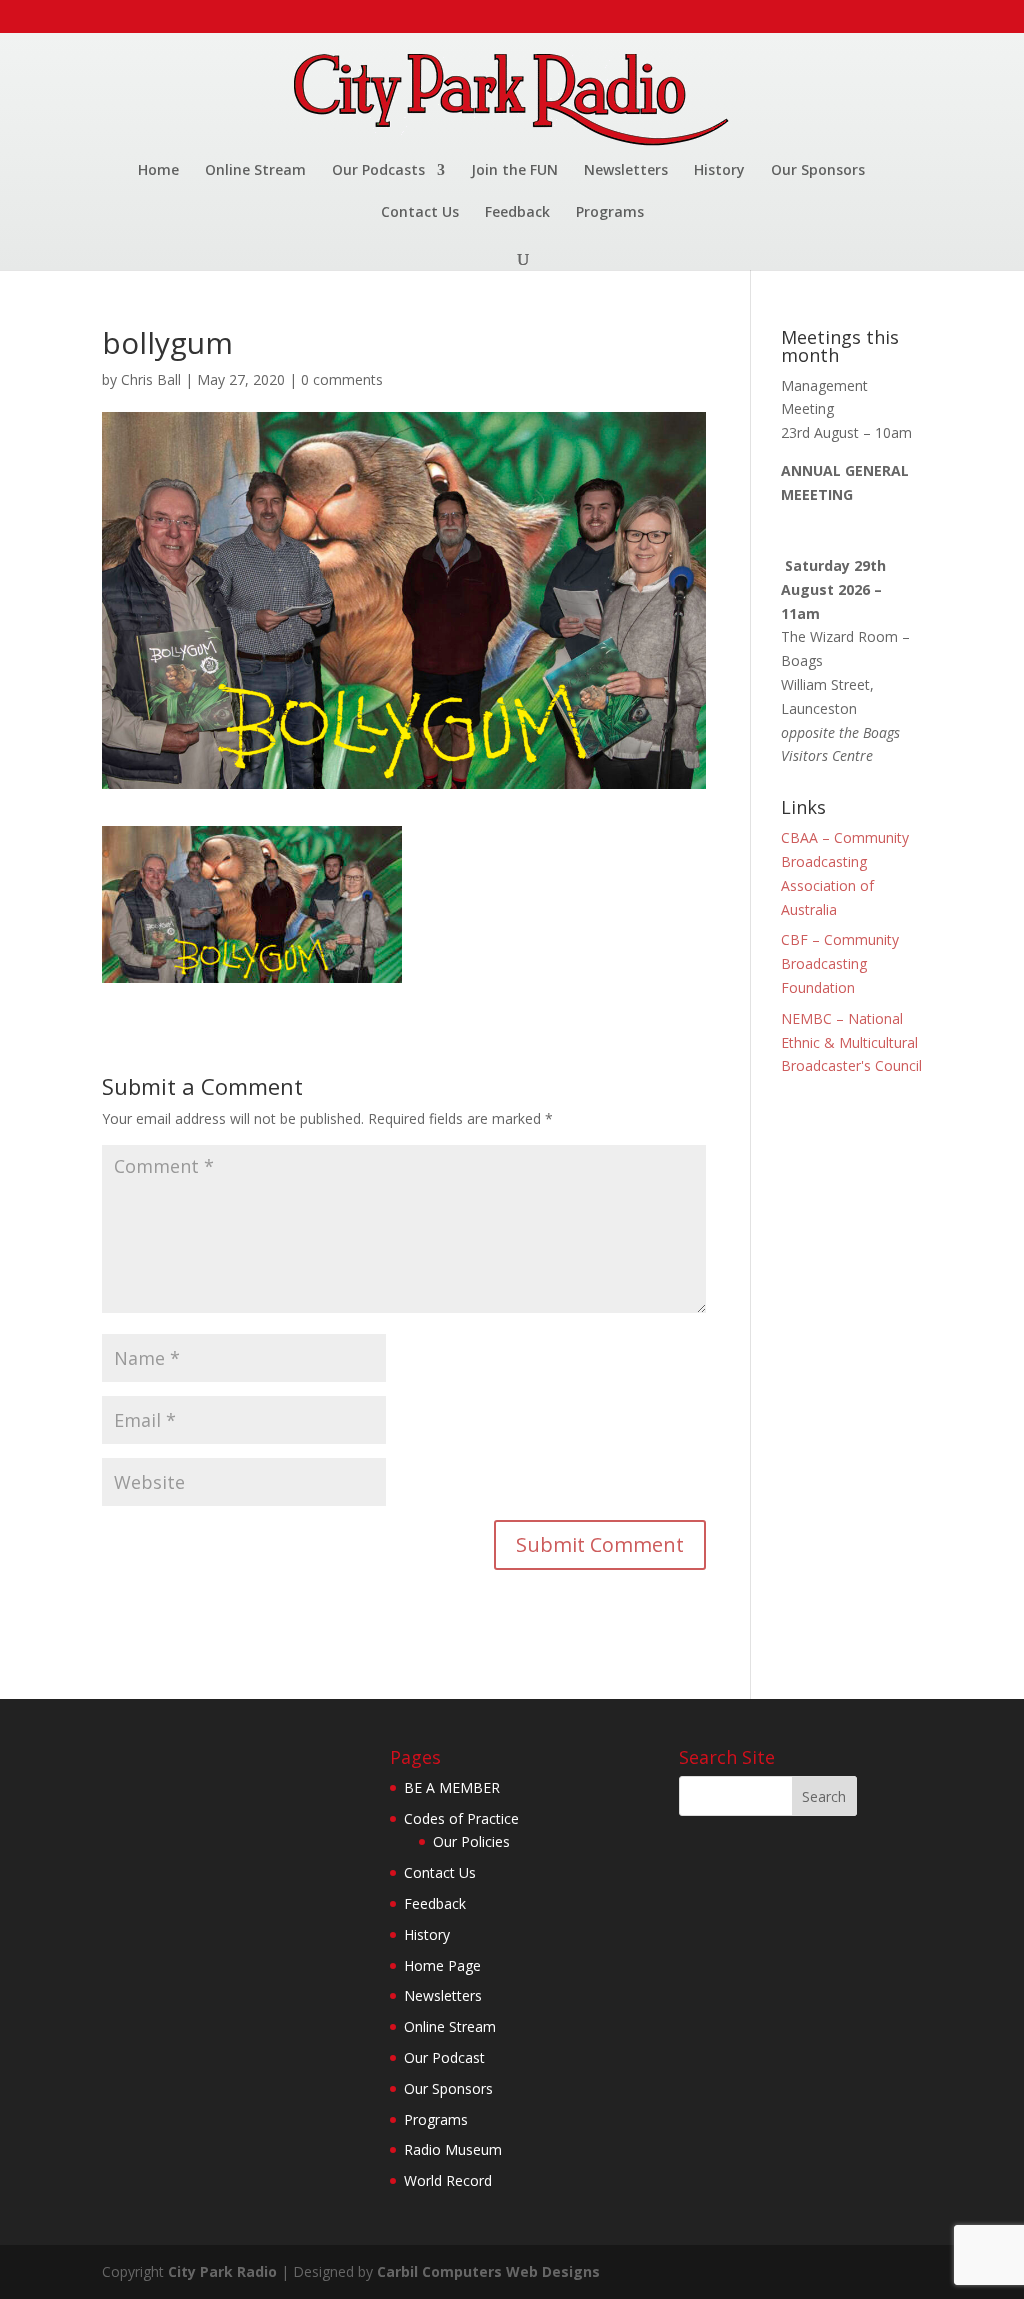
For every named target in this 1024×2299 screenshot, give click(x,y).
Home (158, 171)
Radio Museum (453, 2149)
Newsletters (626, 171)
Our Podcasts (378, 171)
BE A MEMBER (452, 1787)
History (719, 171)
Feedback (517, 213)
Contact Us (420, 213)
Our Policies (471, 1841)
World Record (448, 2180)
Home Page (442, 1965)
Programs (610, 213)
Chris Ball (151, 379)
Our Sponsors (818, 171)
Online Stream (255, 171)
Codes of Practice (461, 1818)
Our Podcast (444, 2057)
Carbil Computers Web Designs (488, 2271)
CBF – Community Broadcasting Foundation (840, 963)
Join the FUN (514, 171)
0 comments (342, 379)
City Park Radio (222, 2271)
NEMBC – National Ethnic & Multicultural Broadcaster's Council (851, 1042)
